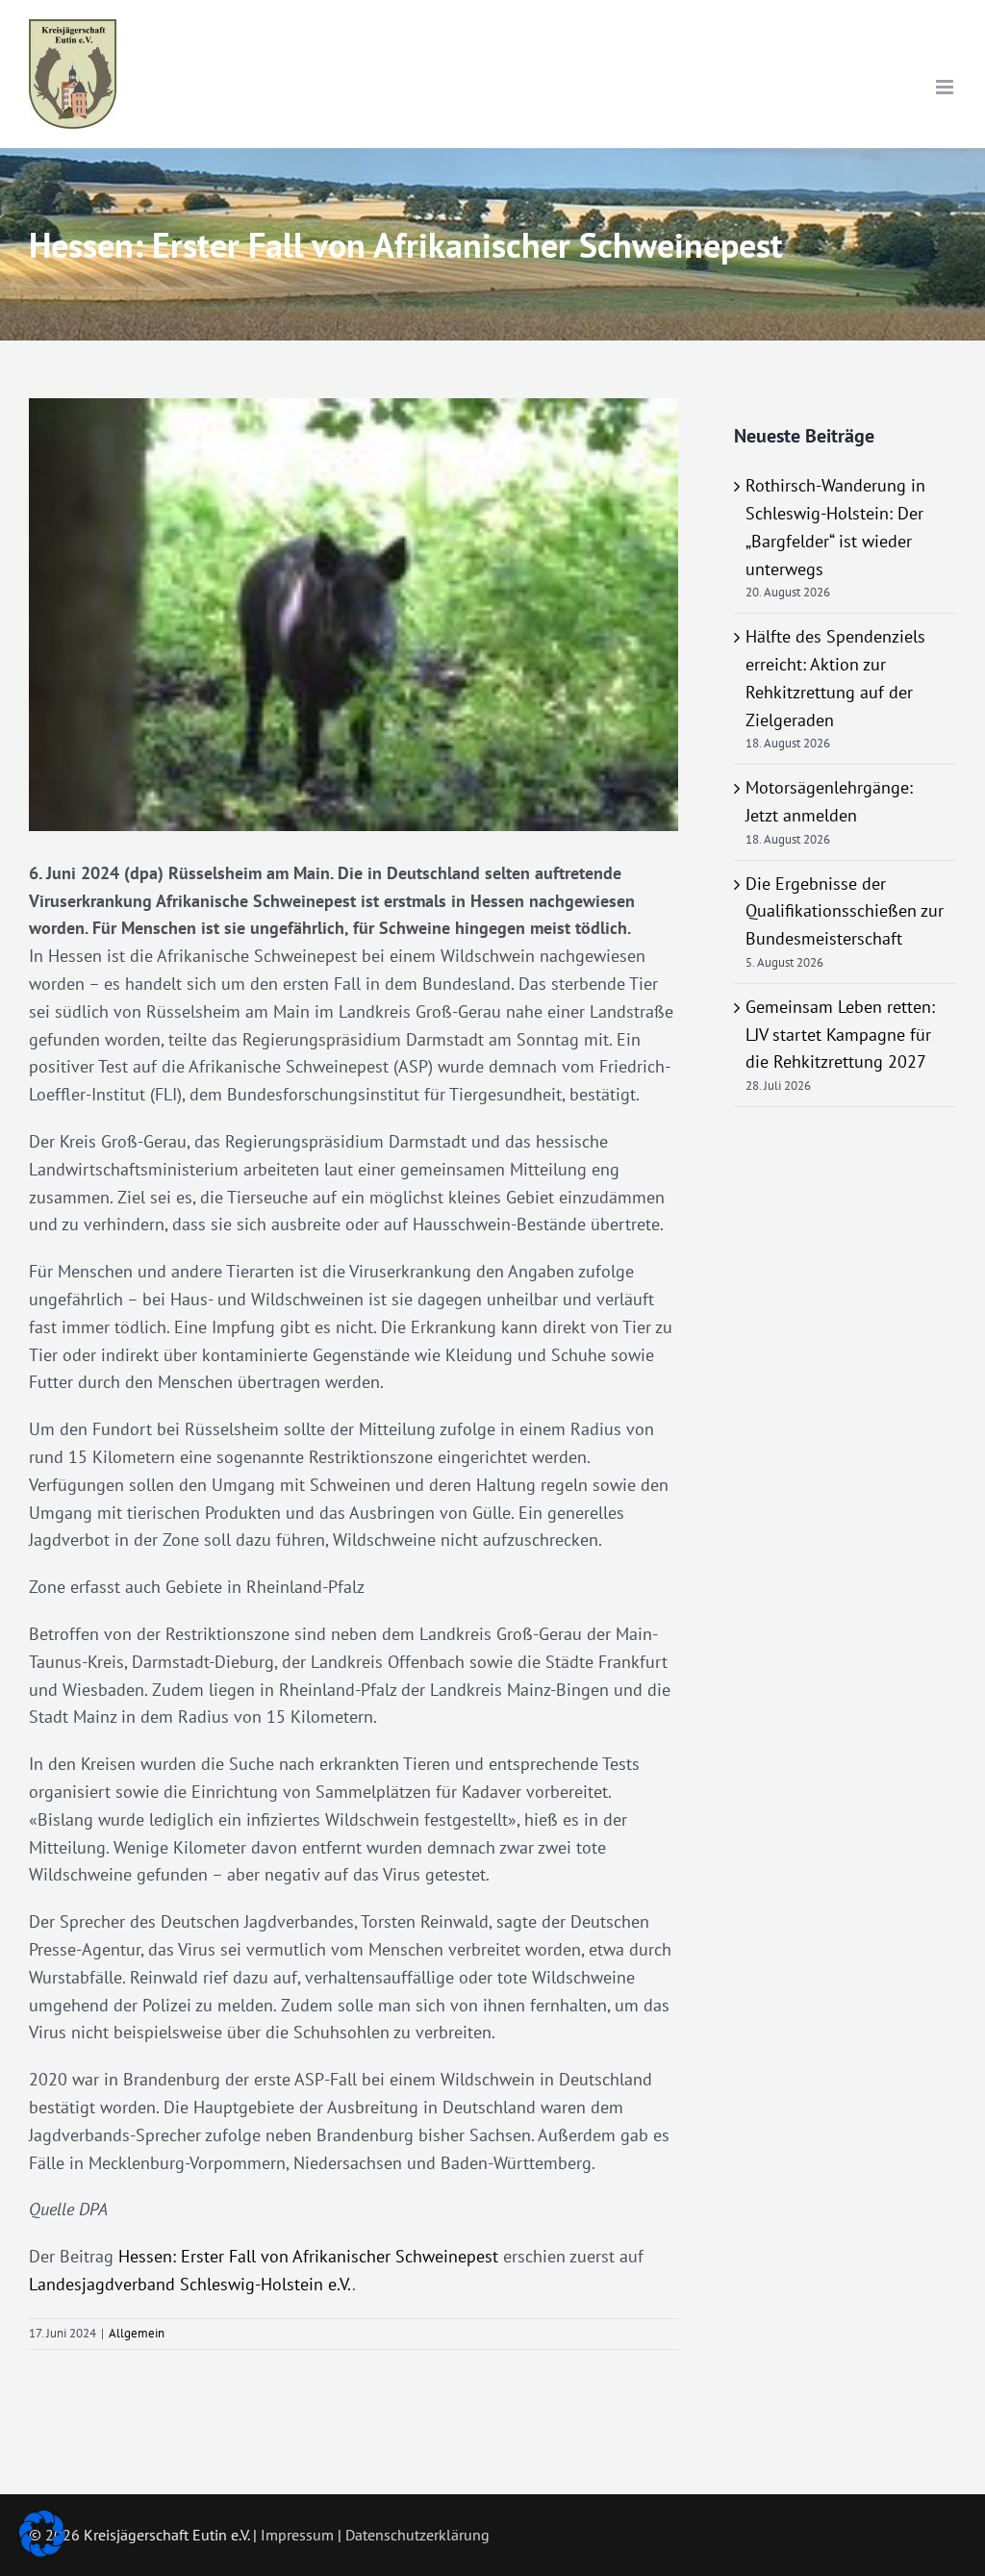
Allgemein (137, 2333)
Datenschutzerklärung (417, 2535)
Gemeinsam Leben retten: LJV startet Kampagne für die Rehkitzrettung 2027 (840, 1035)
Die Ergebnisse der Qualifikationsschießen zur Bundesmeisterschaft (845, 911)
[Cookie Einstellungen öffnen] (42, 2551)
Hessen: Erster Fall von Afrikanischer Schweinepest (308, 2256)
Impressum (297, 2535)
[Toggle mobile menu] (946, 87)
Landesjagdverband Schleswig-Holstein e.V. (190, 2284)
